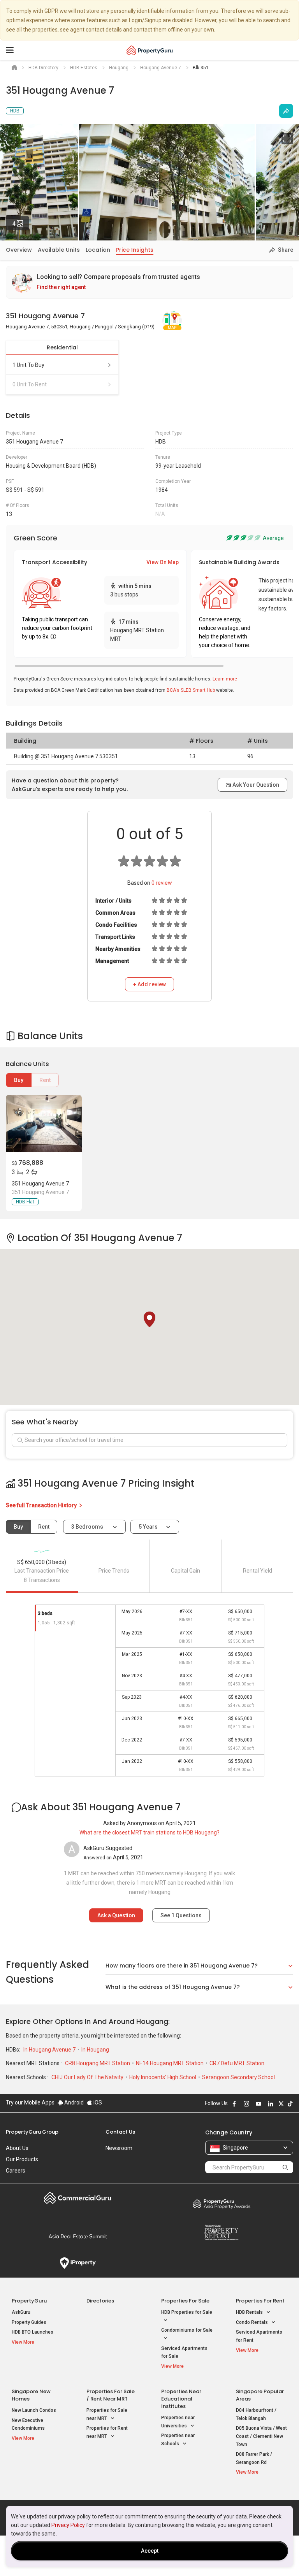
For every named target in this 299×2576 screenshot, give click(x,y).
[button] (149, 1319)
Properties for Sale (185, 2301)
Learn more (225, 679)
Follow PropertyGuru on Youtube (259, 2104)
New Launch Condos (34, 2410)
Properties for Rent (260, 2301)
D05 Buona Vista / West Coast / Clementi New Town (261, 2436)
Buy (19, 1080)
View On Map (163, 562)
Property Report (221, 2232)
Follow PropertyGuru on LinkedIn (271, 2104)
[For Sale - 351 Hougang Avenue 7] (44, 1123)
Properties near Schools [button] (178, 2440)
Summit (78, 2236)
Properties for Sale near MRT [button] (107, 2414)
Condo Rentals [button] (252, 2322)
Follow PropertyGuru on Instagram (246, 2104)
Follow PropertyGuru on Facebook (234, 2104)
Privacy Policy (68, 2525)
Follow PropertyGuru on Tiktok (290, 2104)
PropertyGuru (29, 2301)
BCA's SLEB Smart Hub (191, 690)
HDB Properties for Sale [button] (187, 2312)
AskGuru (21, 2312)
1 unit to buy (28, 365)
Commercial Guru (78, 2198)
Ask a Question (116, 1915)
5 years (148, 1527)
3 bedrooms (88, 1527)
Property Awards (221, 2204)
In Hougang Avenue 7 (50, 2050)
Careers (16, 2171)
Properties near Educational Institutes (181, 2399)
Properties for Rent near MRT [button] (107, 2432)
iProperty (78, 2263)
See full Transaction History (42, 1505)
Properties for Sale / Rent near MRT (111, 2395)
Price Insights (135, 250)
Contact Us (120, 2132)
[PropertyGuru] (150, 50)
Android (73, 2103)
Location (98, 250)
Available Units (59, 250)
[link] (149, 282)
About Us (17, 2148)
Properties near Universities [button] (178, 2422)
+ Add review (149, 984)
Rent (45, 1080)
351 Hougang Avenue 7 (40, 1184)
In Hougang (95, 2050)
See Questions (181, 1915)
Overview (19, 250)
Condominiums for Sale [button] (187, 2330)
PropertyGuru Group (32, 2132)
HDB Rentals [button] (250, 2312)
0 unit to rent (30, 384)
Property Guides (29, 2322)
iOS (97, 2103)
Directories (100, 2301)
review (162, 883)
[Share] (286, 111)
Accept (150, 2551)
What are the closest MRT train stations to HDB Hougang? (149, 1832)
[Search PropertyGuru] (285, 2167)
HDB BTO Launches (33, 2332)
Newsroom (119, 2148)
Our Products (22, 2159)
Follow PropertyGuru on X (281, 2104)
